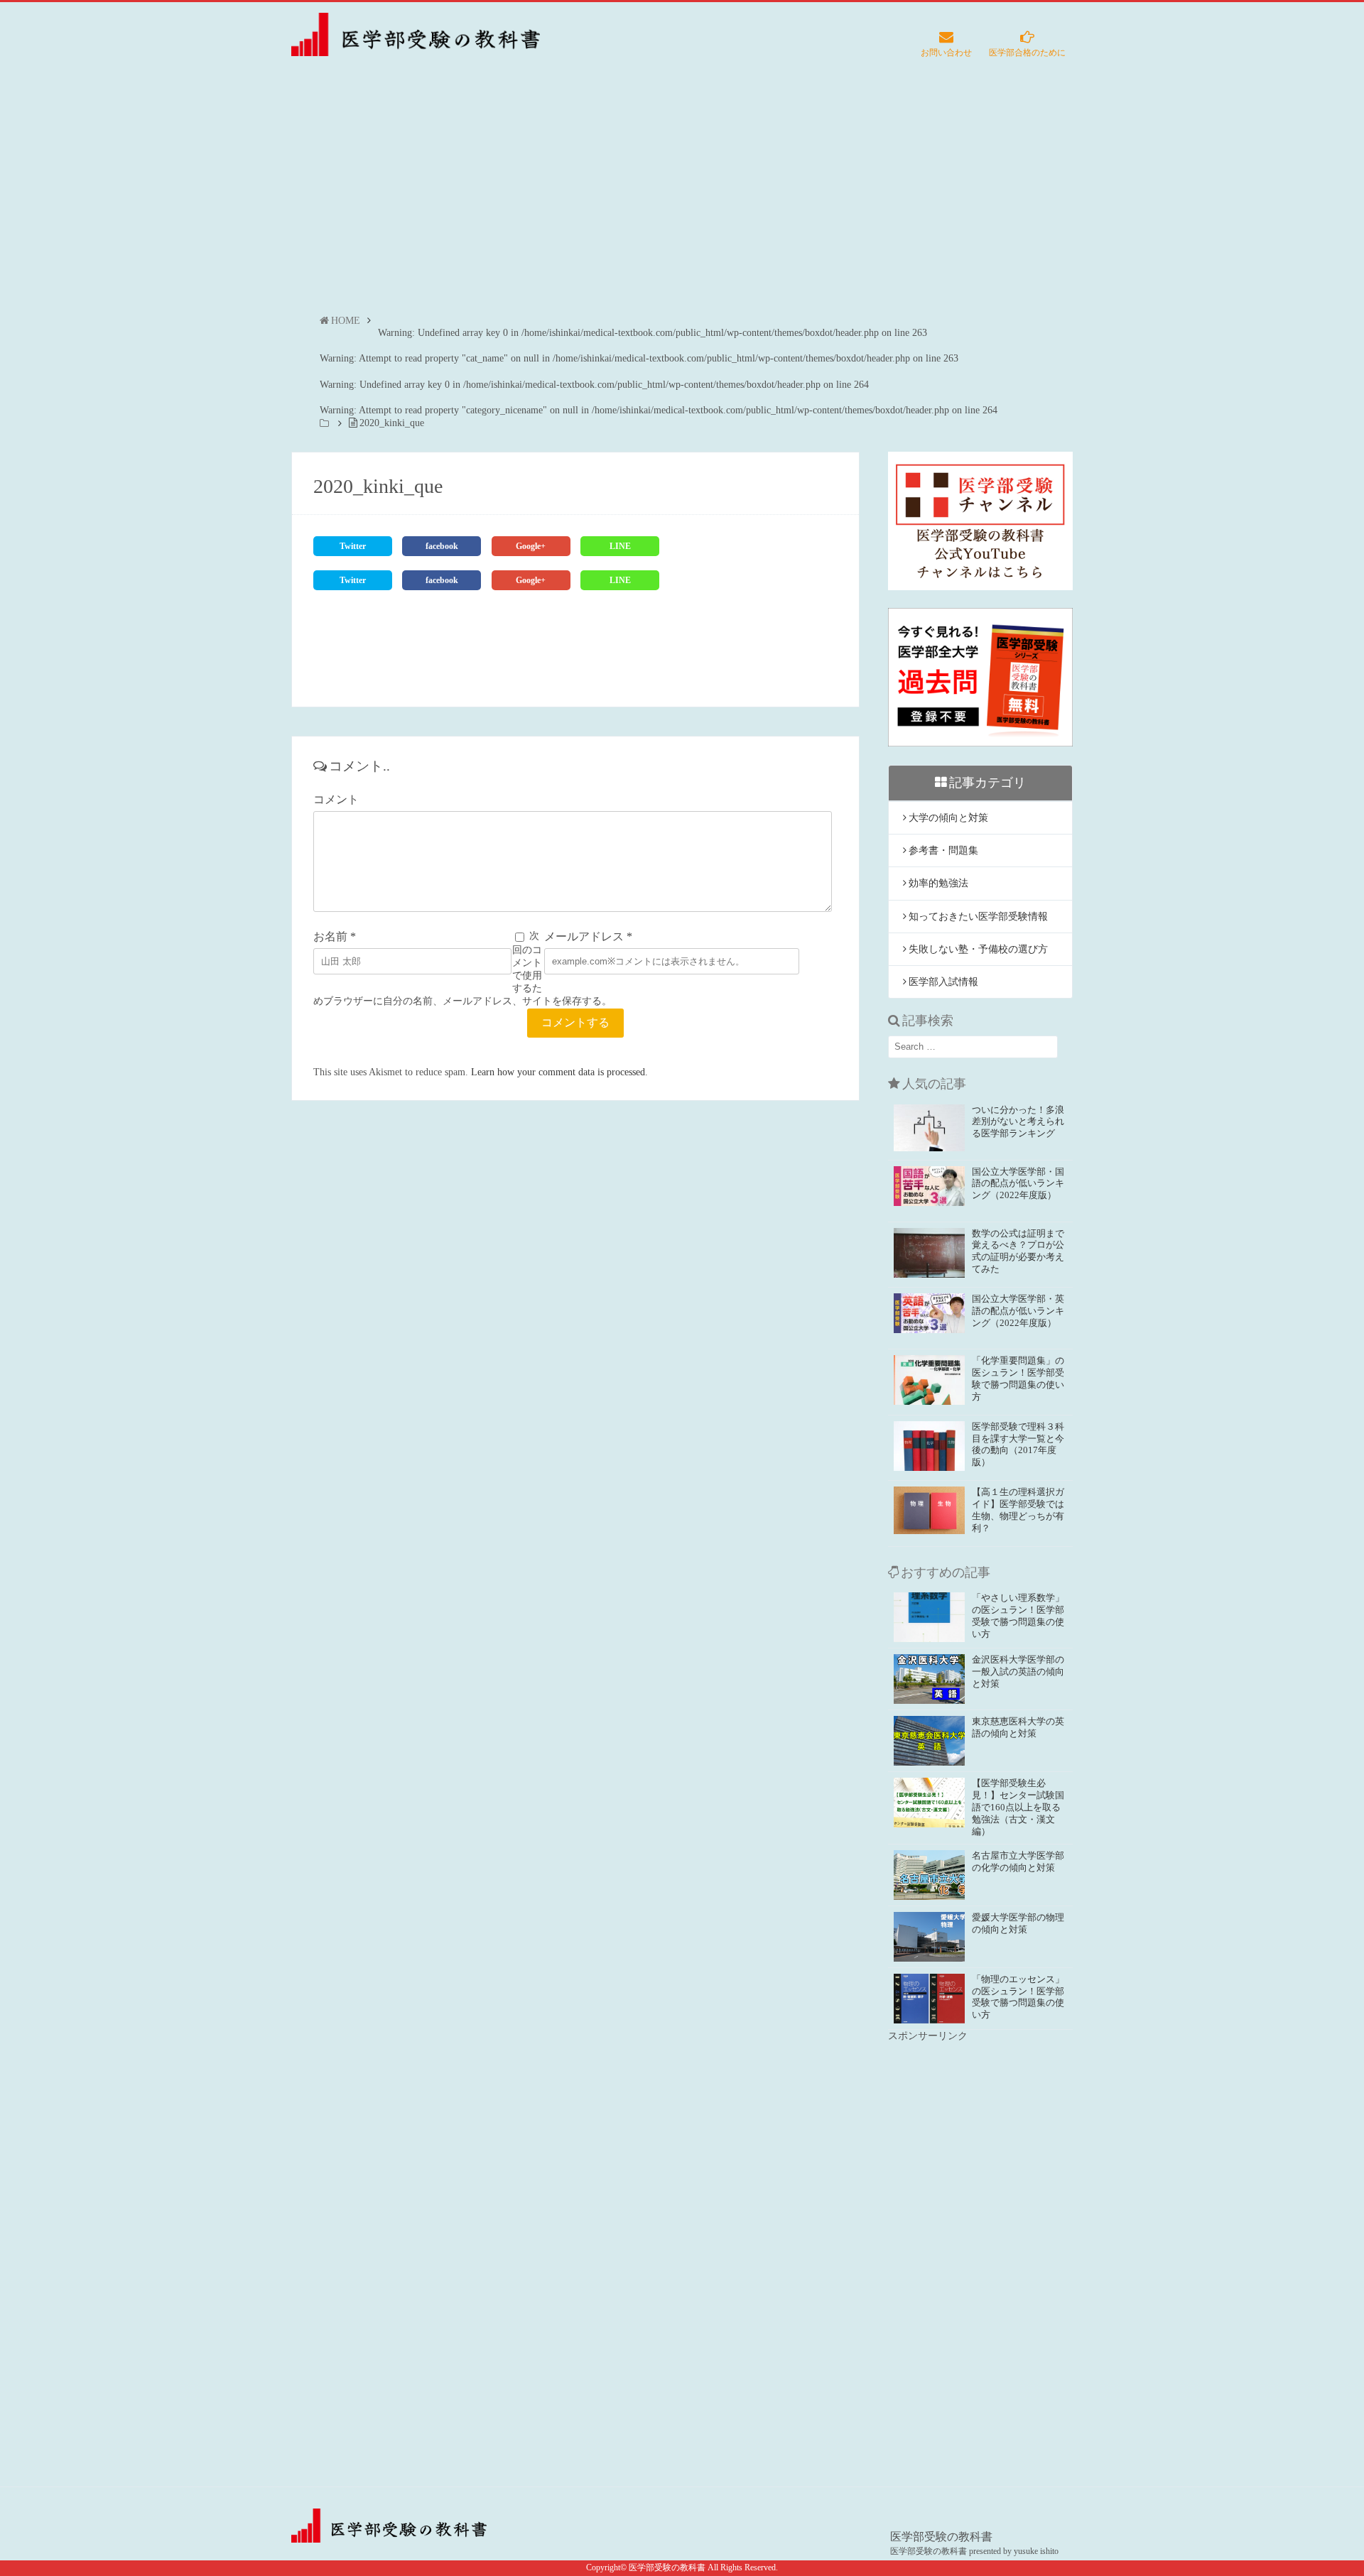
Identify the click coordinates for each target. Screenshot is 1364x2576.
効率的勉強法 (938, 883)
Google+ (531, 546)
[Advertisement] (682, 200)
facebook (442, 546)
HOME (346, 321)
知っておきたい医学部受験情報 (978, 917)
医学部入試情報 (943, 982)
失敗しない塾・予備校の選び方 (978, 949)
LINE (620, 546)
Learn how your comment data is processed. (559, 1072)
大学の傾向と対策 (948, 818)
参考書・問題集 (943, 850)
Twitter (353, 546)
